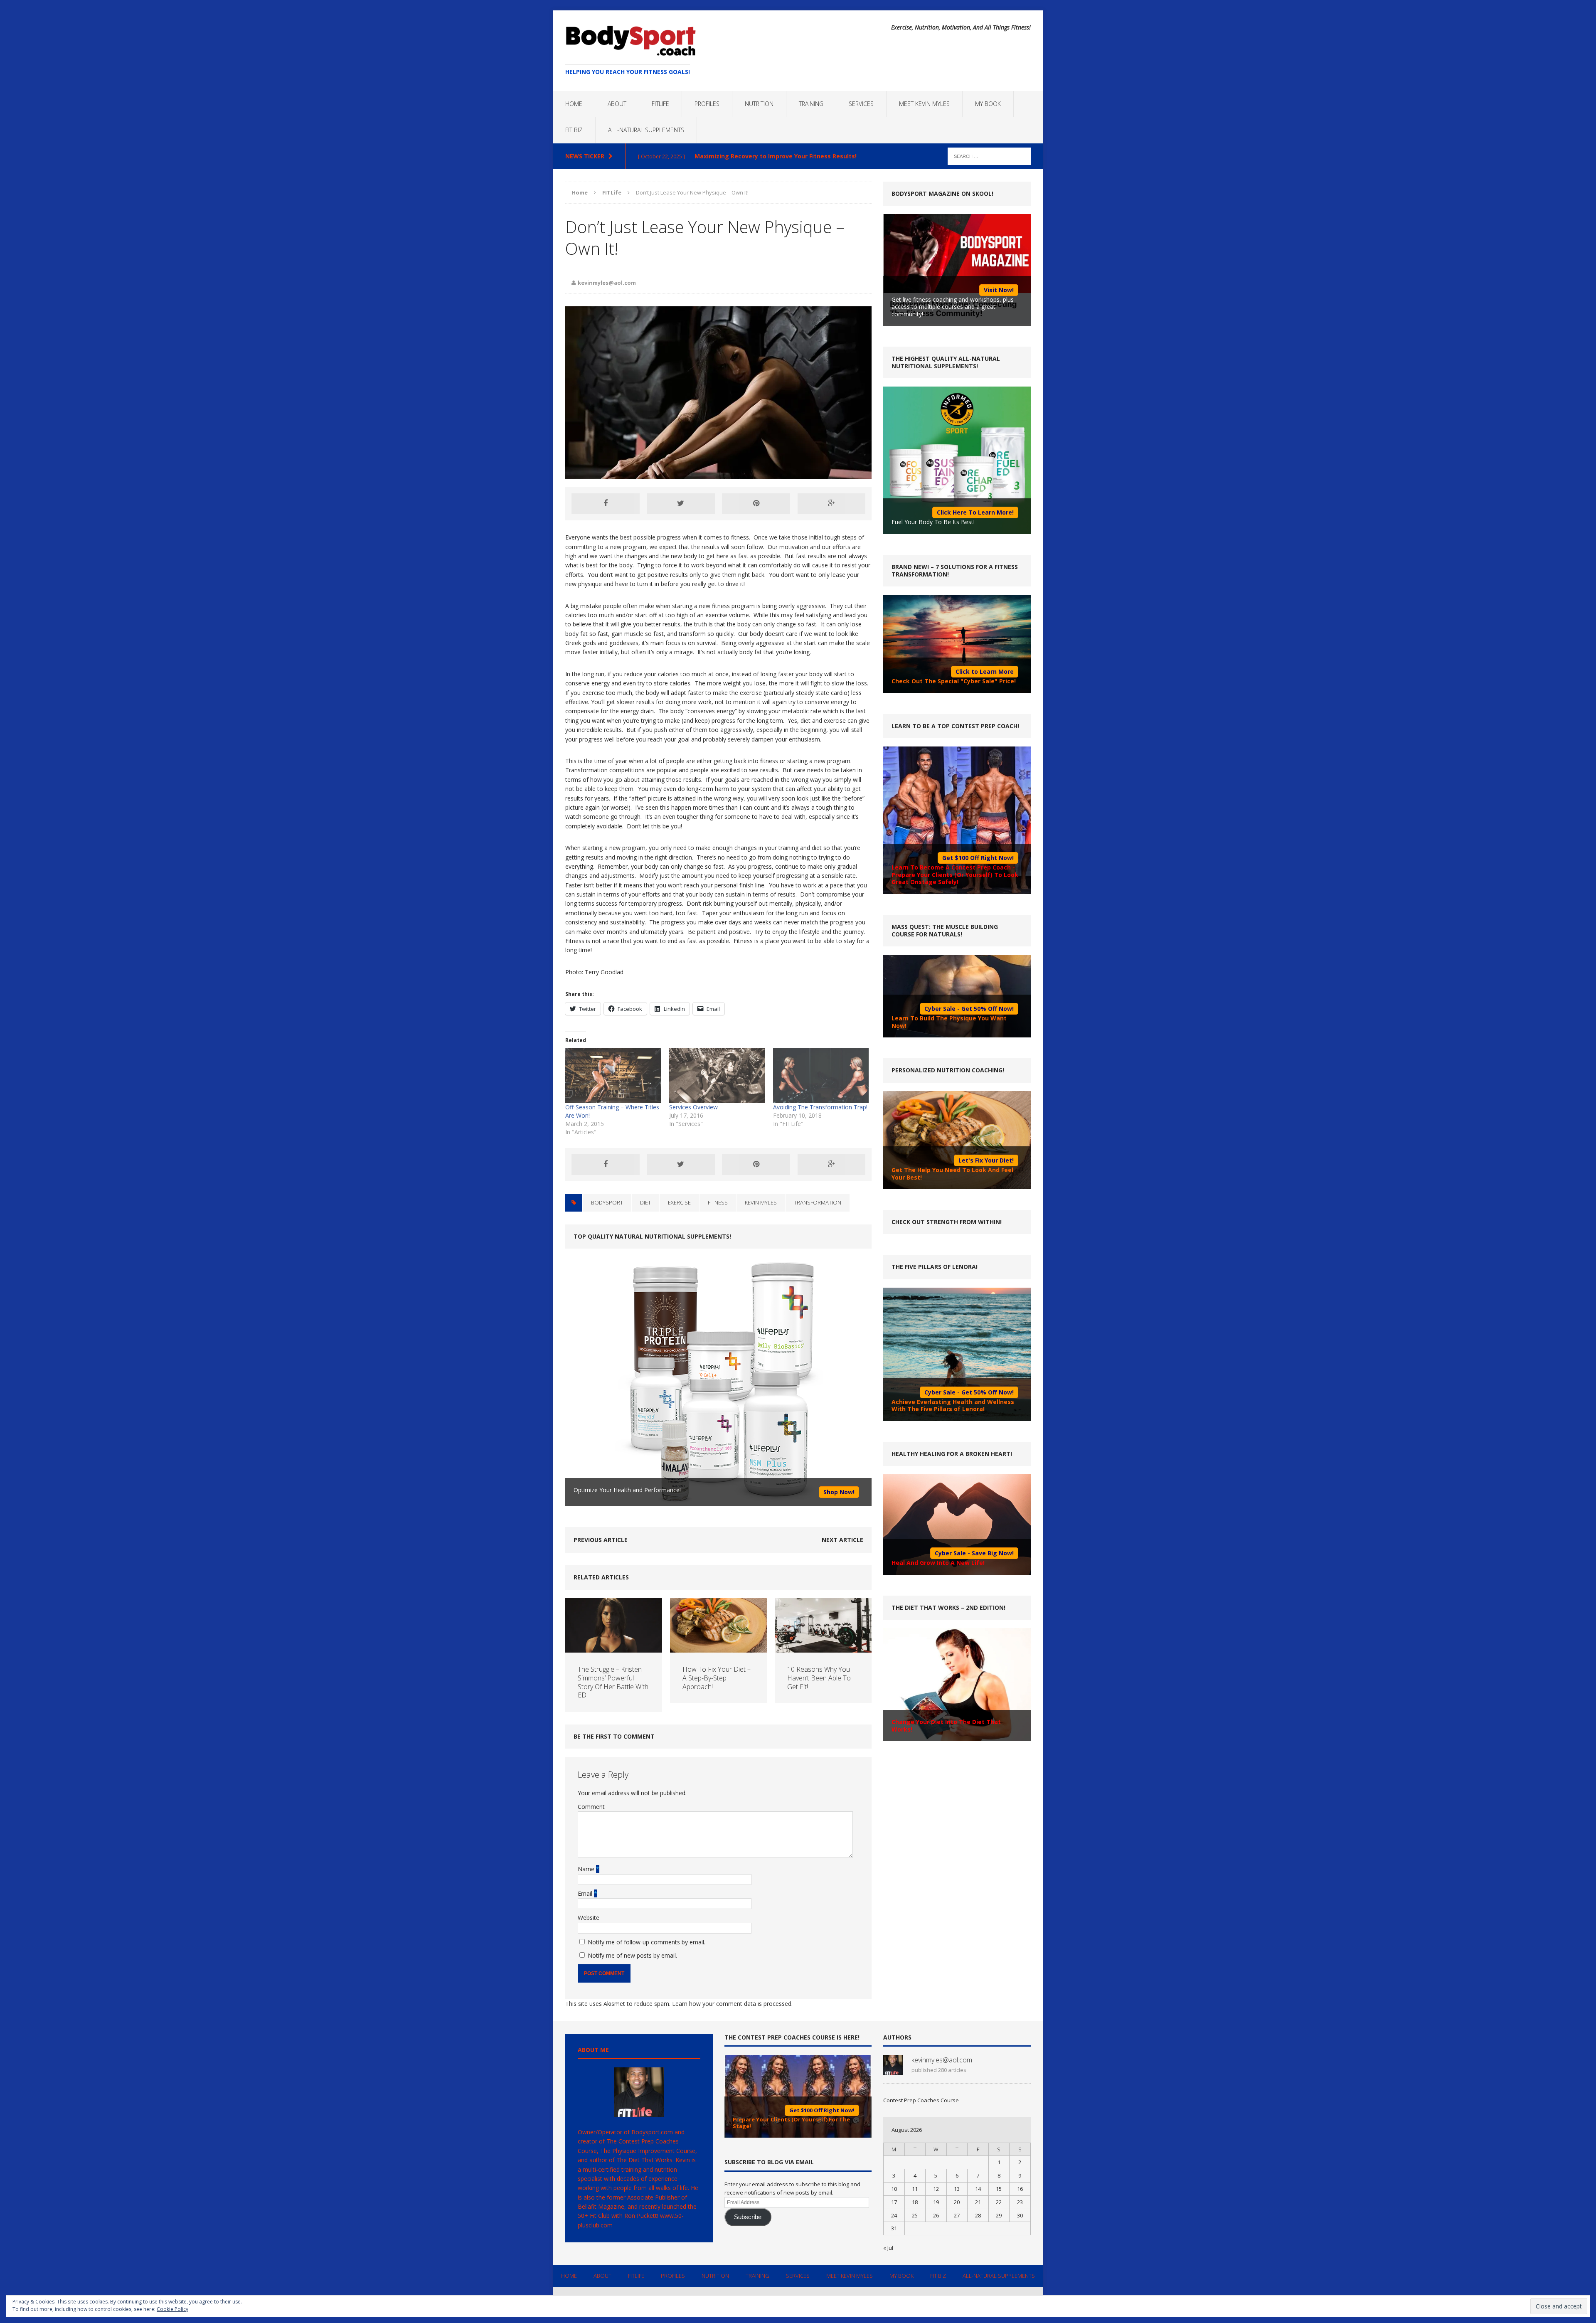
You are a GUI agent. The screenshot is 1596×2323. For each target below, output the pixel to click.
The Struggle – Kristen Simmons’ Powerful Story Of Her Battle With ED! (613, 1682)
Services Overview (693, 1107)
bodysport (607, 1202)
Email (586, 1893)
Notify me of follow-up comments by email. (647, 1942)
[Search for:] (989, 156)
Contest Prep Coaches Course (921, 2100)
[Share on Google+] (832, 504)
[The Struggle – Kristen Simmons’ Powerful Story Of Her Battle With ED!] (614, 1648)
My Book (988, 104)
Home (574, 104)
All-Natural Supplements (646, 130)
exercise (679, 1202)
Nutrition (759, 104)
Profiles (707, 104)
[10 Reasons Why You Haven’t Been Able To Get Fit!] (823, 1648)
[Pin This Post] (756, 504)
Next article (842, 1540)
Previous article (601, 1540)
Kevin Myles (761, 1202)
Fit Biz (574, 130)
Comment (591, 1807)
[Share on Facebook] (606, 504)
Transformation (818, 1202)
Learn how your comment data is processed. (732, 2004)
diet (645, 1202)
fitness (718, 1202)
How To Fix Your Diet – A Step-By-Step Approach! (717, 1678)
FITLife (660, 104)
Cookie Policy (172, 2309)
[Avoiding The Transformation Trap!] (821, 1075)
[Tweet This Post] (681, 504)
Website (589, 1918)
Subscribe (748, 2217)
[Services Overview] (717, 1075)
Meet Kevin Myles (924, 104)
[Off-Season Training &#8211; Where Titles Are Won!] (613, 1075)
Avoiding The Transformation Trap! (820, 1107)
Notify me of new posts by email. (632, 1955)
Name (587, 1869)
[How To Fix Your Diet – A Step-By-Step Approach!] (718, 1648)
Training (811, 104)
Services (861, 104)
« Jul (888, 2248)
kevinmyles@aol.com (607, 283)
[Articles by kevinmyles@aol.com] (893, 2070)
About (617, 104)
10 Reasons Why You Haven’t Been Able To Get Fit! (819, 1678)
